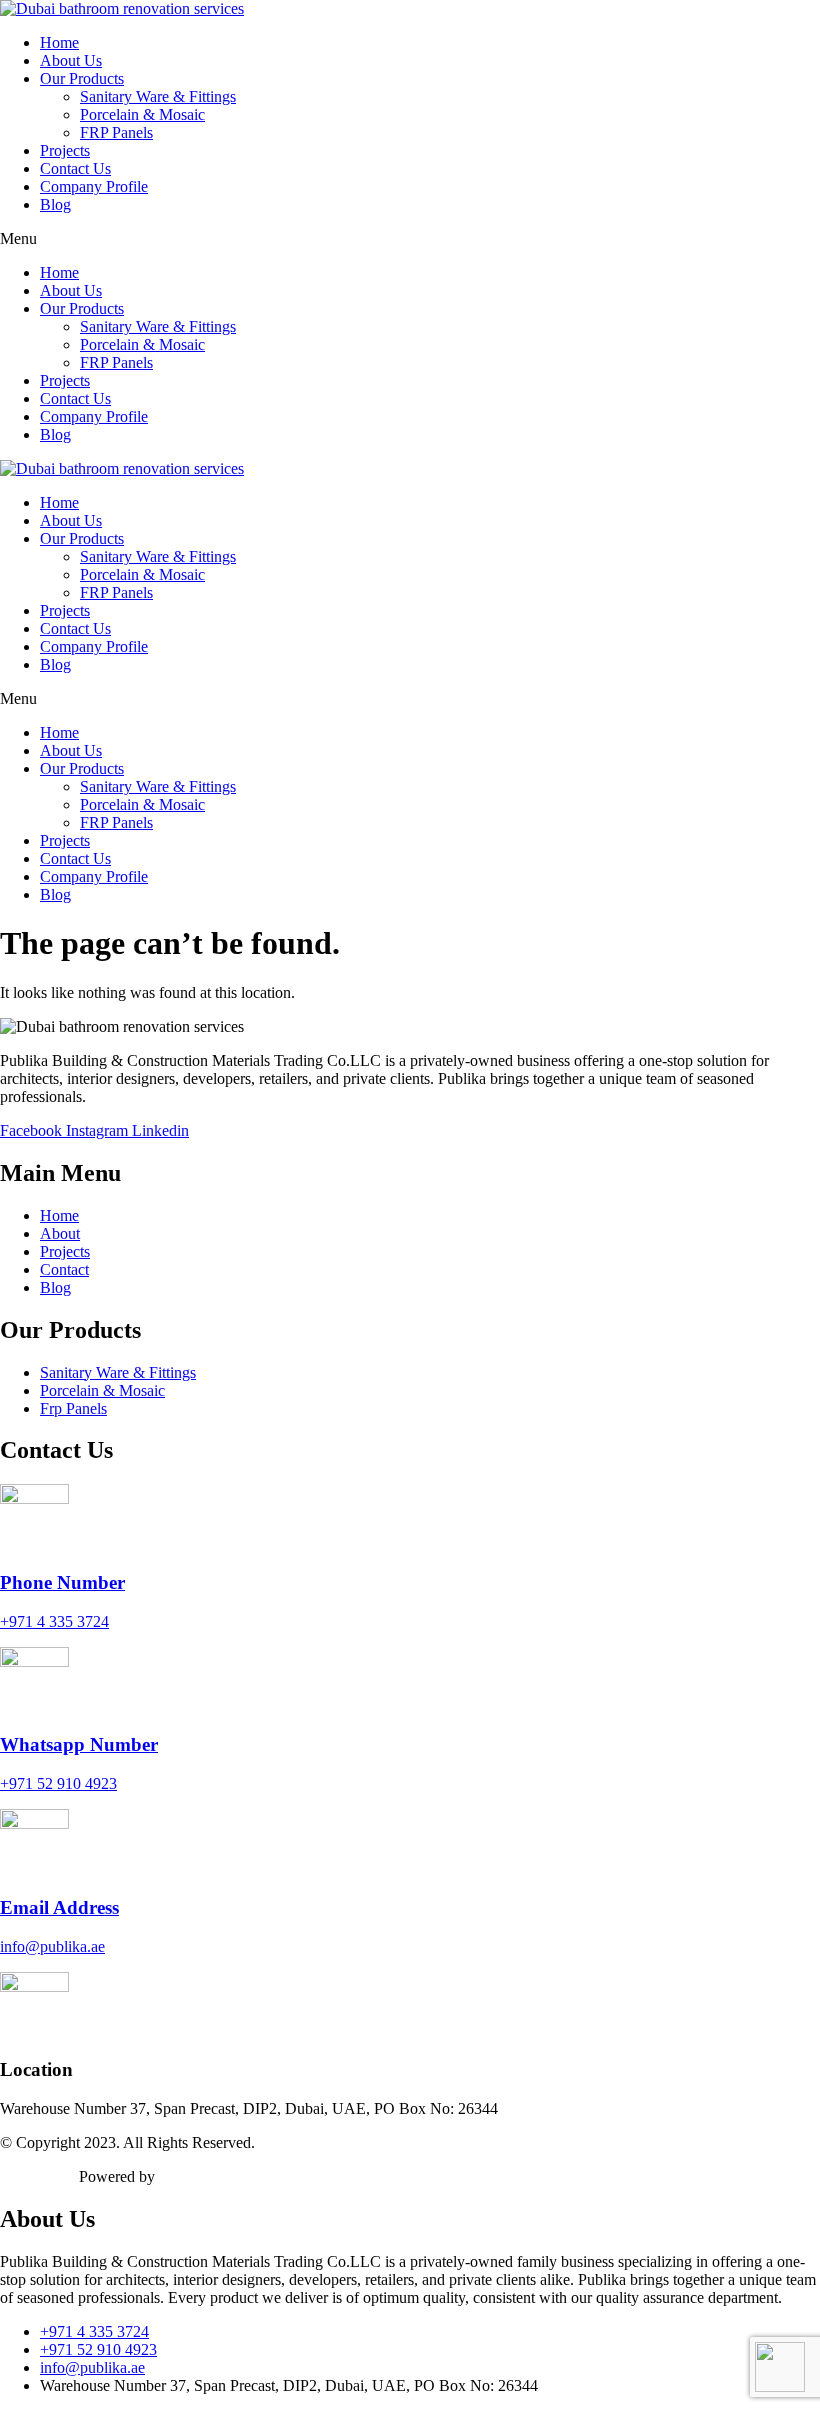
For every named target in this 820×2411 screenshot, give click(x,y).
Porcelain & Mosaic (142, 114)
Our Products (82, 78)
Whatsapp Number (79, 1744)
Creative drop (202, 2176)
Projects (65, 150)
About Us (71, 60)
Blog (55, 204)
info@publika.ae (52, 1946)
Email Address (59, 1907)
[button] (410, 239)
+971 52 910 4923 (58, 1783)
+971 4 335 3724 (54, 1621)
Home (59, 42)
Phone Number (62, 1582)
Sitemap (25, 2176)
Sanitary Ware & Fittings (158, 96)
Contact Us (75, 168)
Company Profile (94, 186)
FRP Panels (116, 132)
